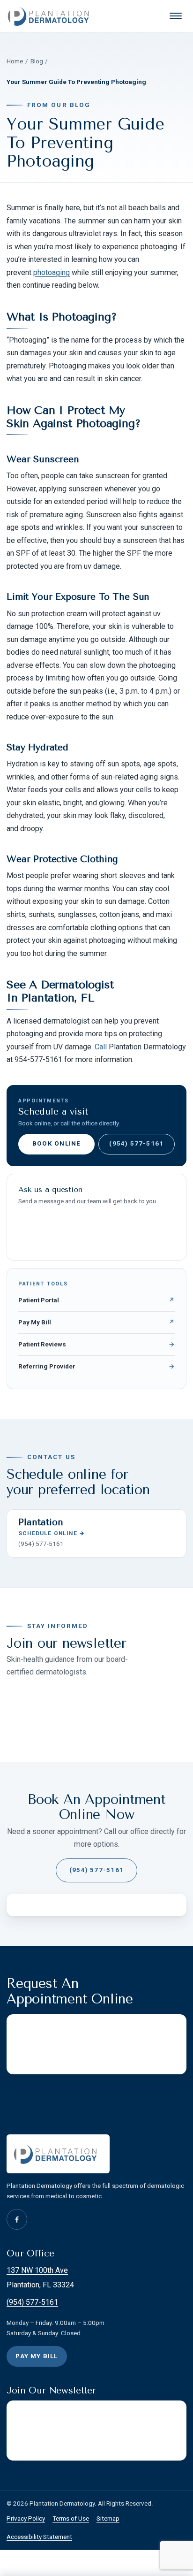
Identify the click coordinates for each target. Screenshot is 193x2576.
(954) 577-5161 (136, 1143)
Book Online (56, 1143)
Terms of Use (71, 2519)
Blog (37, 61)
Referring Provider (96, 1366)
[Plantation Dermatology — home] (51, 16)
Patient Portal (96, 1300)
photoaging (52, 272)
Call (101, 1047)
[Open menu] (176, 16)
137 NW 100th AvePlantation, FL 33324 (40, 2278)
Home (15, 61)
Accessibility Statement (39, 2537)
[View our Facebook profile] (17, 2219)
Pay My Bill (96, 1322)
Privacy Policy (26, 2519)
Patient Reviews (96, 1344)
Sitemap (108, 2519)
